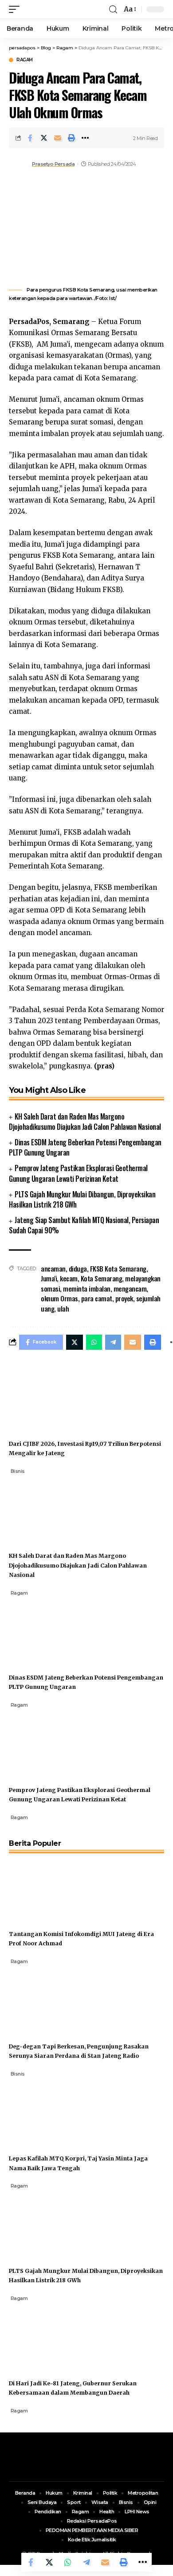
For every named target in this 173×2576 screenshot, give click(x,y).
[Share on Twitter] (44, 138)
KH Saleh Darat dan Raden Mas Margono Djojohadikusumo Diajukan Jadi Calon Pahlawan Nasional (85, 1122)
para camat (97, 1298)
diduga (78, 1268)
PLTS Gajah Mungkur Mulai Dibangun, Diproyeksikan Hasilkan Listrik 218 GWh (82, 1199)
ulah (63, 1308)
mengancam (130, 1288)
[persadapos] (61, 9)
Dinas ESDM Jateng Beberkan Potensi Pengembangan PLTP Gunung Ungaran (85, 1147)
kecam (69, 1278)
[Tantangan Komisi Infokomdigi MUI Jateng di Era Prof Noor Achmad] (42, 1886)
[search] (113, 10)
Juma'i (49, 1278)
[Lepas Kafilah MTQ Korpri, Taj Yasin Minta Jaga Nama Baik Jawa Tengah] (42, 2111)
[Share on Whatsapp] (68, 2562)
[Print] (71, 138)
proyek (124, 1298)
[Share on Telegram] (86, 2562)
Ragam (25, 60)
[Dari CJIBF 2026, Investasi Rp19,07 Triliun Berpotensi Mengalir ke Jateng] (42, 1396)
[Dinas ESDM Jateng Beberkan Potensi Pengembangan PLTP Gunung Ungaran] (42, 1630)
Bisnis (18, 1471)
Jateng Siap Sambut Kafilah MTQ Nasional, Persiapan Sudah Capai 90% (84, 1225)
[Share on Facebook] (30, 138)
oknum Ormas (59, 1298)
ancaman (53, 1268)
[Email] (58, 138)
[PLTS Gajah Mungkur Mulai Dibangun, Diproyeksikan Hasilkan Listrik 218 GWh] (42, 2223)
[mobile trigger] (16, 9)
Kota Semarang (102, 1278)
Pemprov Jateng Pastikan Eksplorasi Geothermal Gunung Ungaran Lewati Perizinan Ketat (78, 1173)
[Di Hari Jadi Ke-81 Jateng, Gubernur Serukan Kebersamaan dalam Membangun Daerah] (42, 2335)
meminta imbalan (87, 1288)
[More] (85, 138)
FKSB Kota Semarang (118, 1268)
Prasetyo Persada (53, 164)
